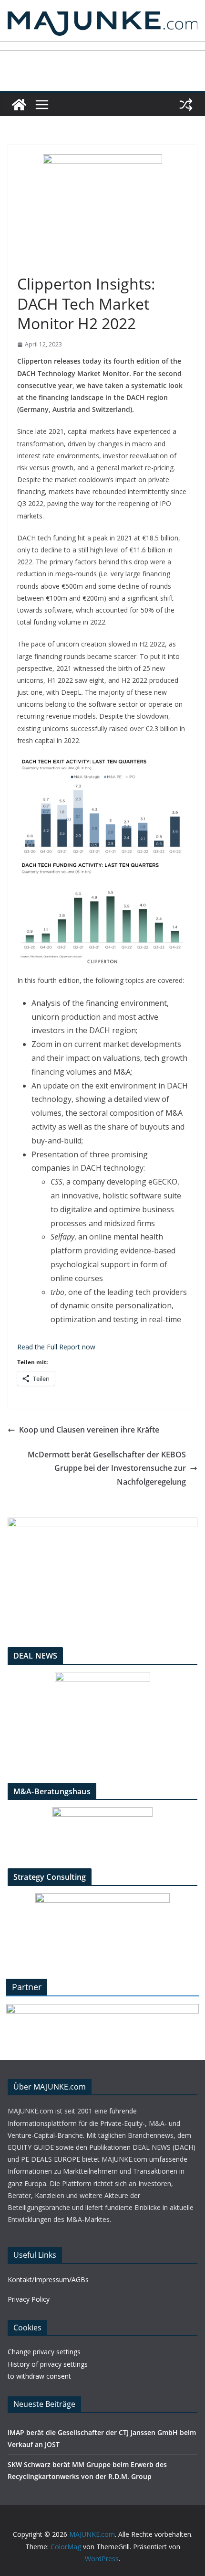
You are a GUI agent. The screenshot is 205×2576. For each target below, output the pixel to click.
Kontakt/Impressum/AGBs (48, 2280)
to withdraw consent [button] (39, 2376)
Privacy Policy (29, 2299)
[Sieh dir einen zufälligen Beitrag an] (186, 105)
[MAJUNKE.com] (19, 105)
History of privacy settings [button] (48, 2364)
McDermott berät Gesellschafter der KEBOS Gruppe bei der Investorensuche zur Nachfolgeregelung (107, 1468)
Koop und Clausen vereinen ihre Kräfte (89, 1430)
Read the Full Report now (56, 1347)
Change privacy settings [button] (44, 2352)
